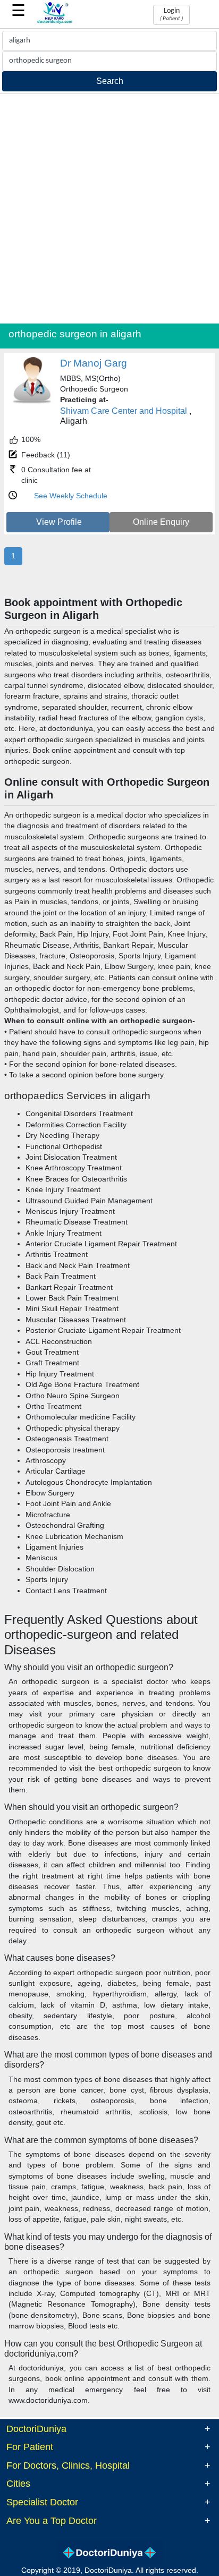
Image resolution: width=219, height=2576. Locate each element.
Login (171, 14)
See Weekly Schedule (71, 496)
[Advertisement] (109, 209)
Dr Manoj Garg (94, 363)
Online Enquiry (161, 522)
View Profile (59, 522)
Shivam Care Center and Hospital (124, 411)
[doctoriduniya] (55, 22)
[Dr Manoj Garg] (32, 402)
